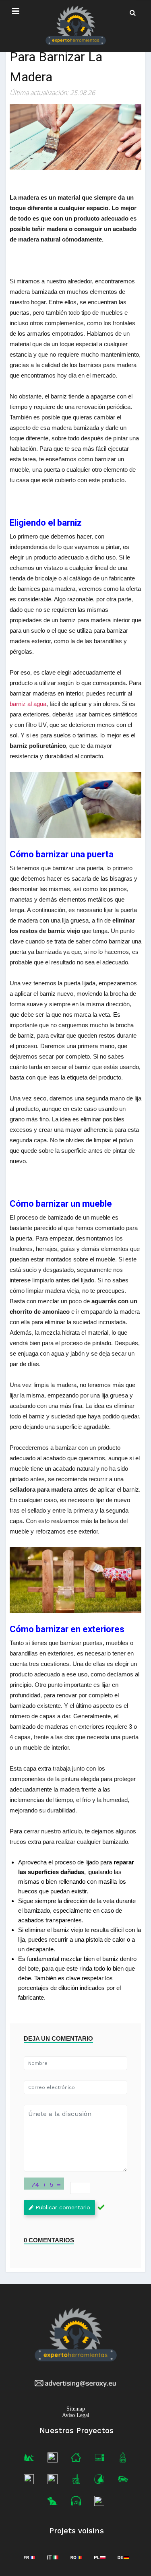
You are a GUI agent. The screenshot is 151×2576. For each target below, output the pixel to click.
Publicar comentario (63, 2207)
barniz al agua (28, 704)
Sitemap (76, 2408)
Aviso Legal (76, 2415)
